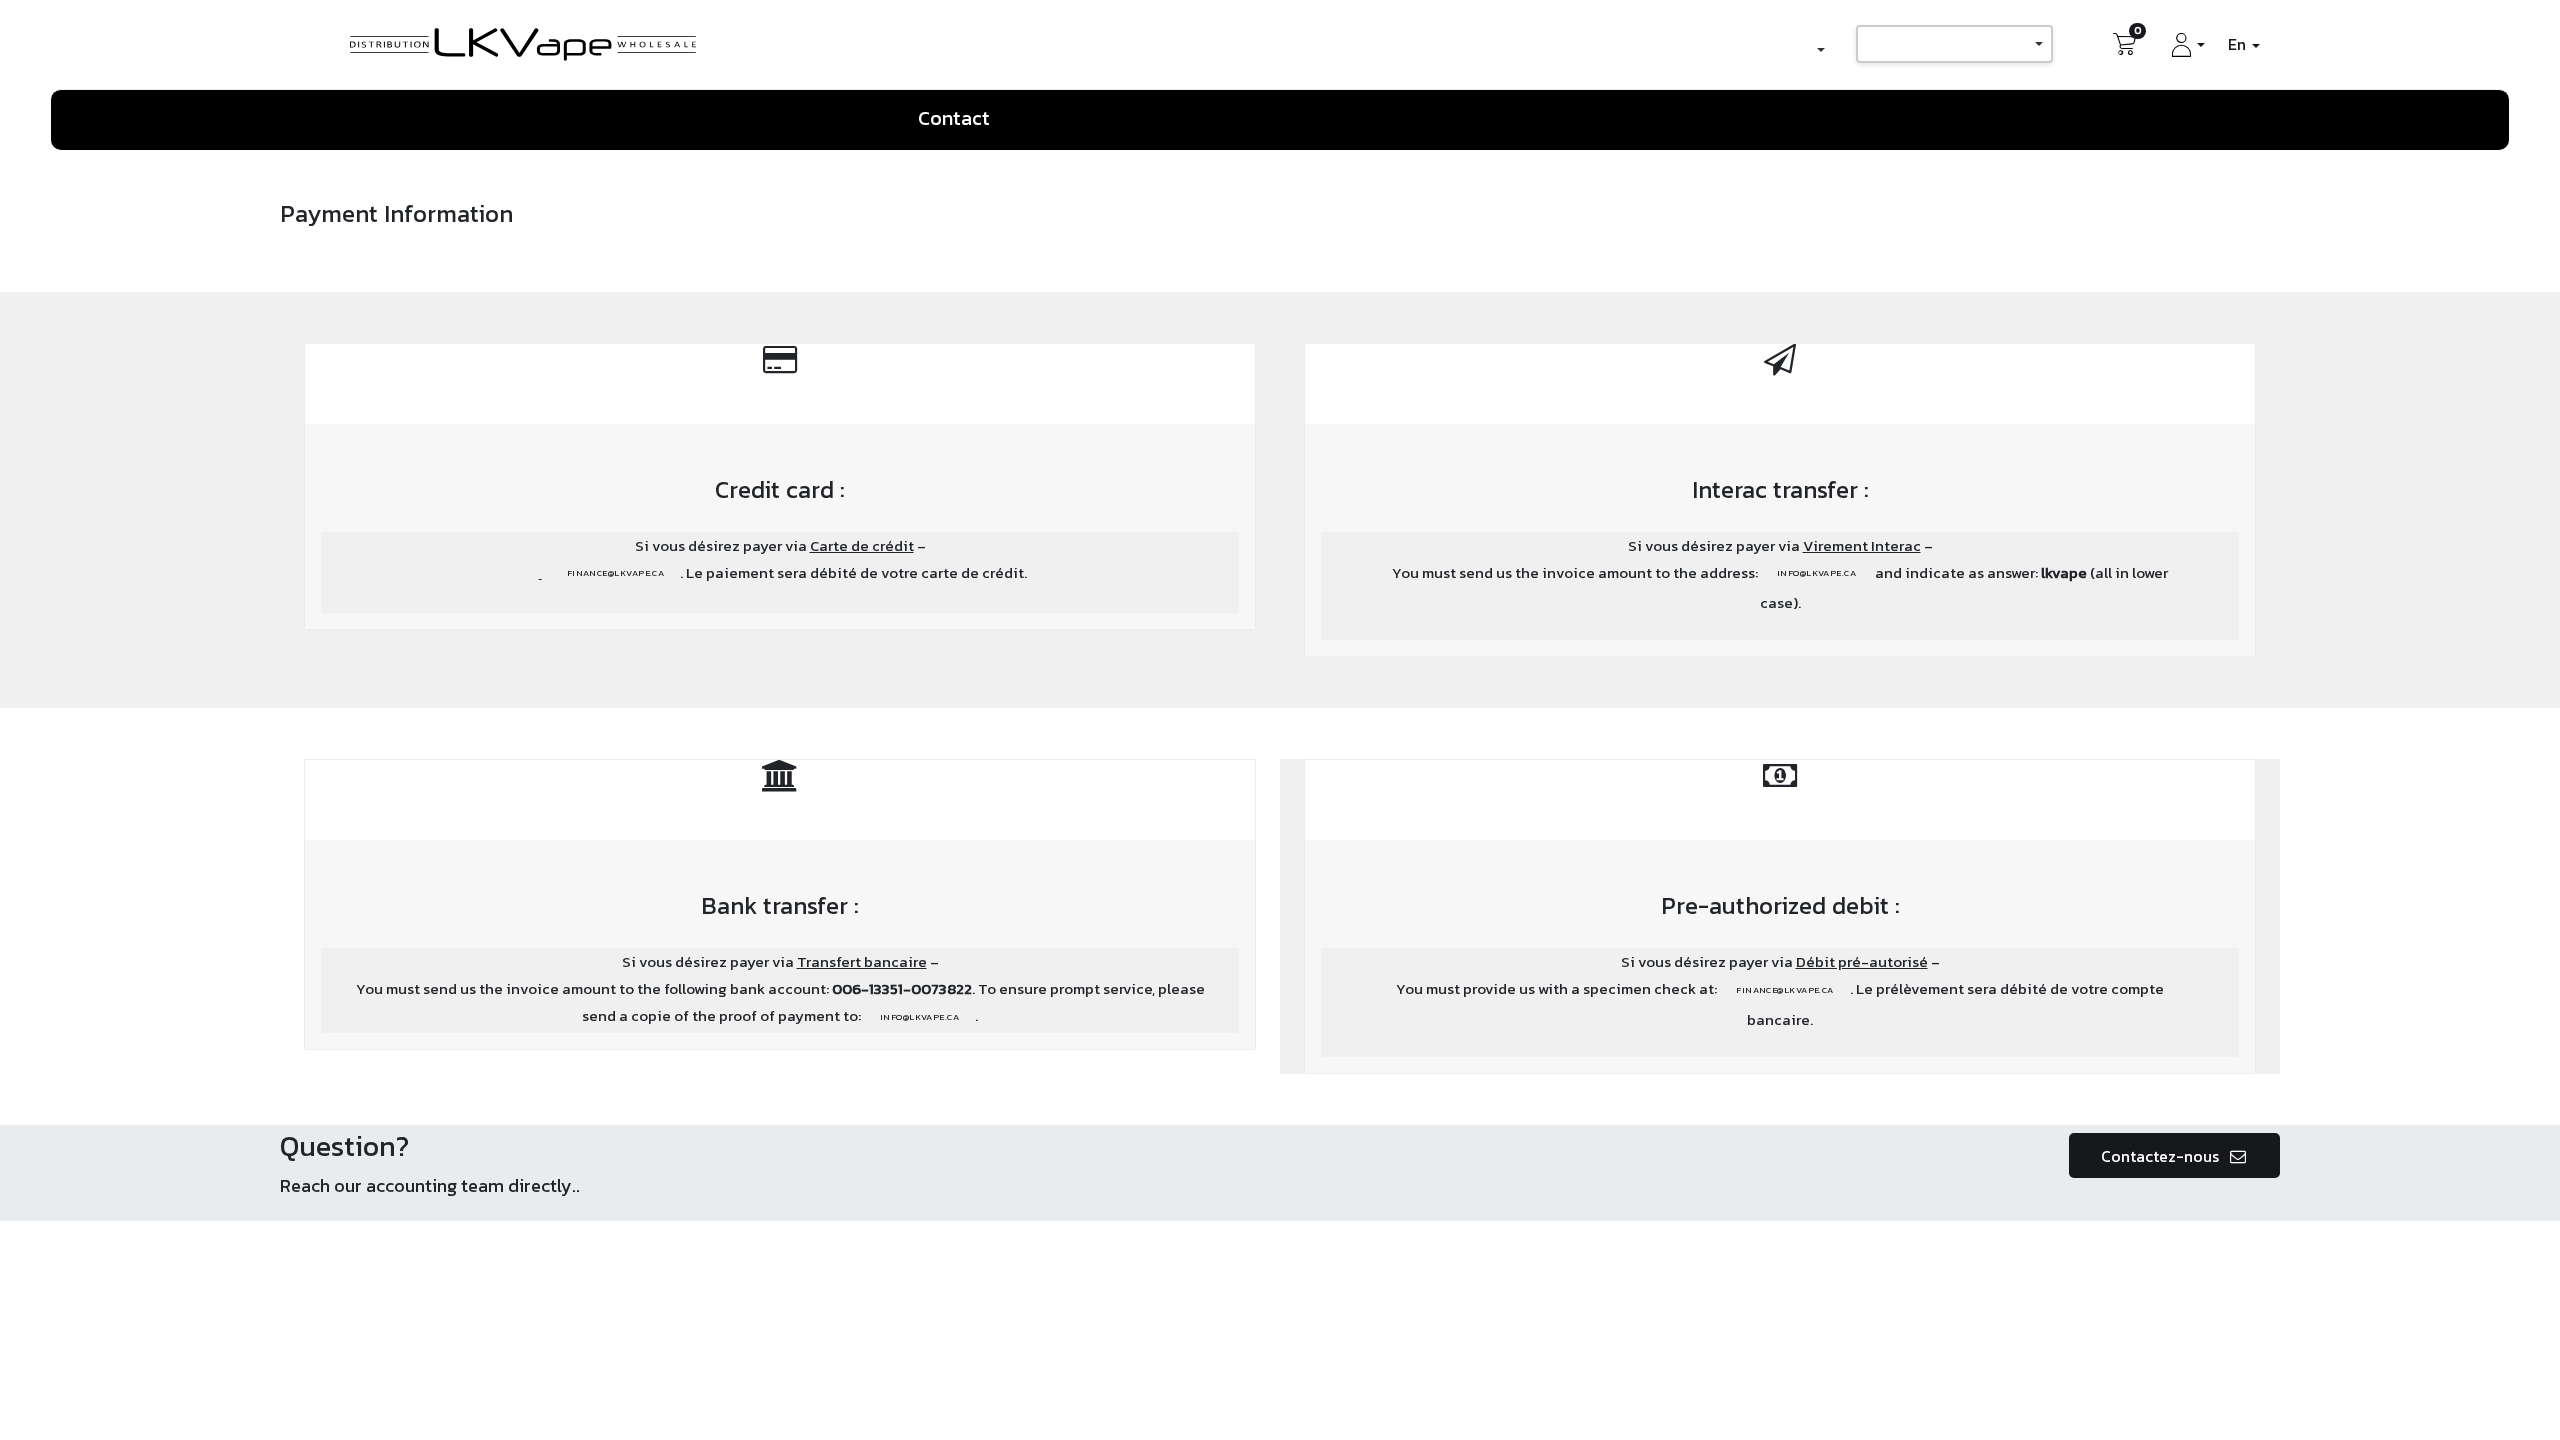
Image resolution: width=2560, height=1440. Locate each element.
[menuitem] (961, 119)
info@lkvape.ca (1816, 573)
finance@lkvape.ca (616, 573)
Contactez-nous (2162, 1156)
